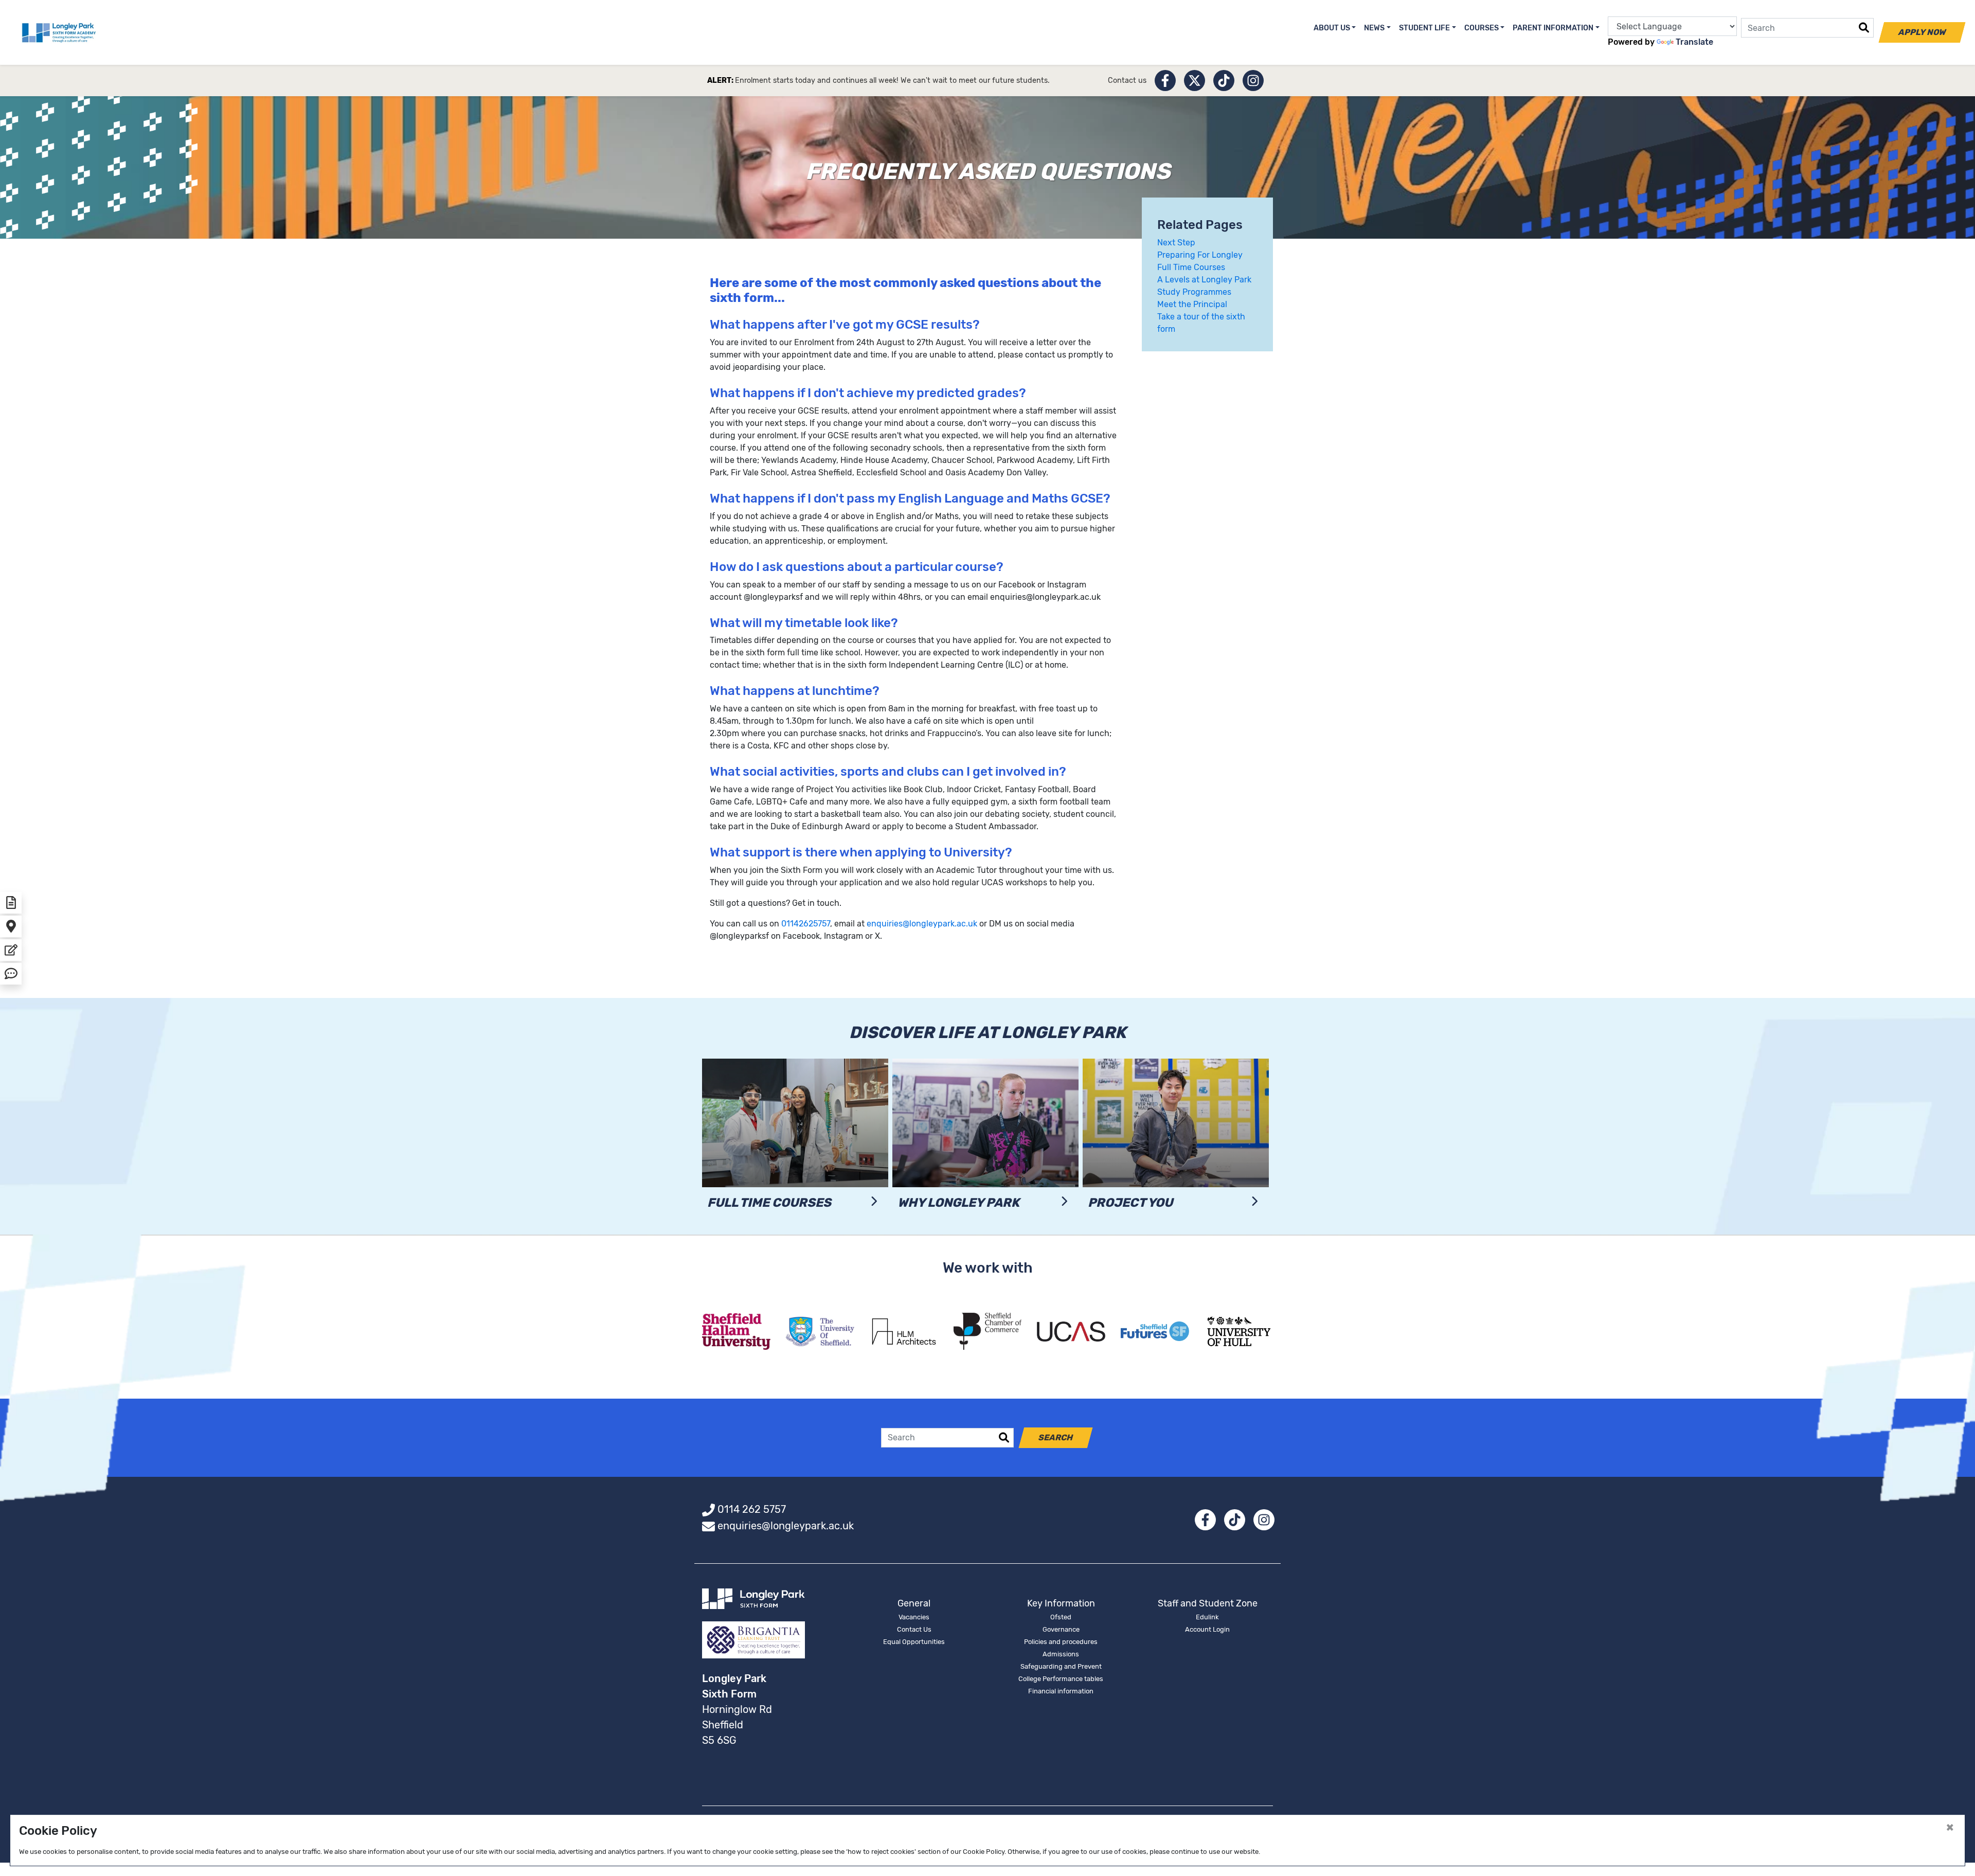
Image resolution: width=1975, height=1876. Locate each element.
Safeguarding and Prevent (1061, 1666)
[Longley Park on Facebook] (1165, 81)
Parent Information (1553, 28)
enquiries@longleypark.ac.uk (922, 924)
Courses (1482, 28)
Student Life (1424, 28)
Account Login (1207, 1629)
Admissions (1061, 1654)
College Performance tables (1061, 1679)
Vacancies (914, 1617)
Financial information (1061, 1691)
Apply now (1922, 32)
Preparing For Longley (1200, 255)
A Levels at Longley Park (1204, 280)
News (1374, 28)
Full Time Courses (1191, 267)
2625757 (814, 924)
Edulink (1207, 1617)
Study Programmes (1194, 292)
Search (1056, 1437)
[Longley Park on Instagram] (1253, 81)
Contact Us (914, 1629)
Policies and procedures (1061, 1642)
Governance (1061, 1629)
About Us (1332, 28)
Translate (1694, 42)
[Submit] (1864, 28)
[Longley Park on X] (1195, 81)
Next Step (1176, 243)
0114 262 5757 (752, 1509)
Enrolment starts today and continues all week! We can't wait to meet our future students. (892, 81)
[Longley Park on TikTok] (1224, 81)
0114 (790, 924)
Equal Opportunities (914, 1642)
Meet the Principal (1192, 304)
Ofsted (1061, 1617)
